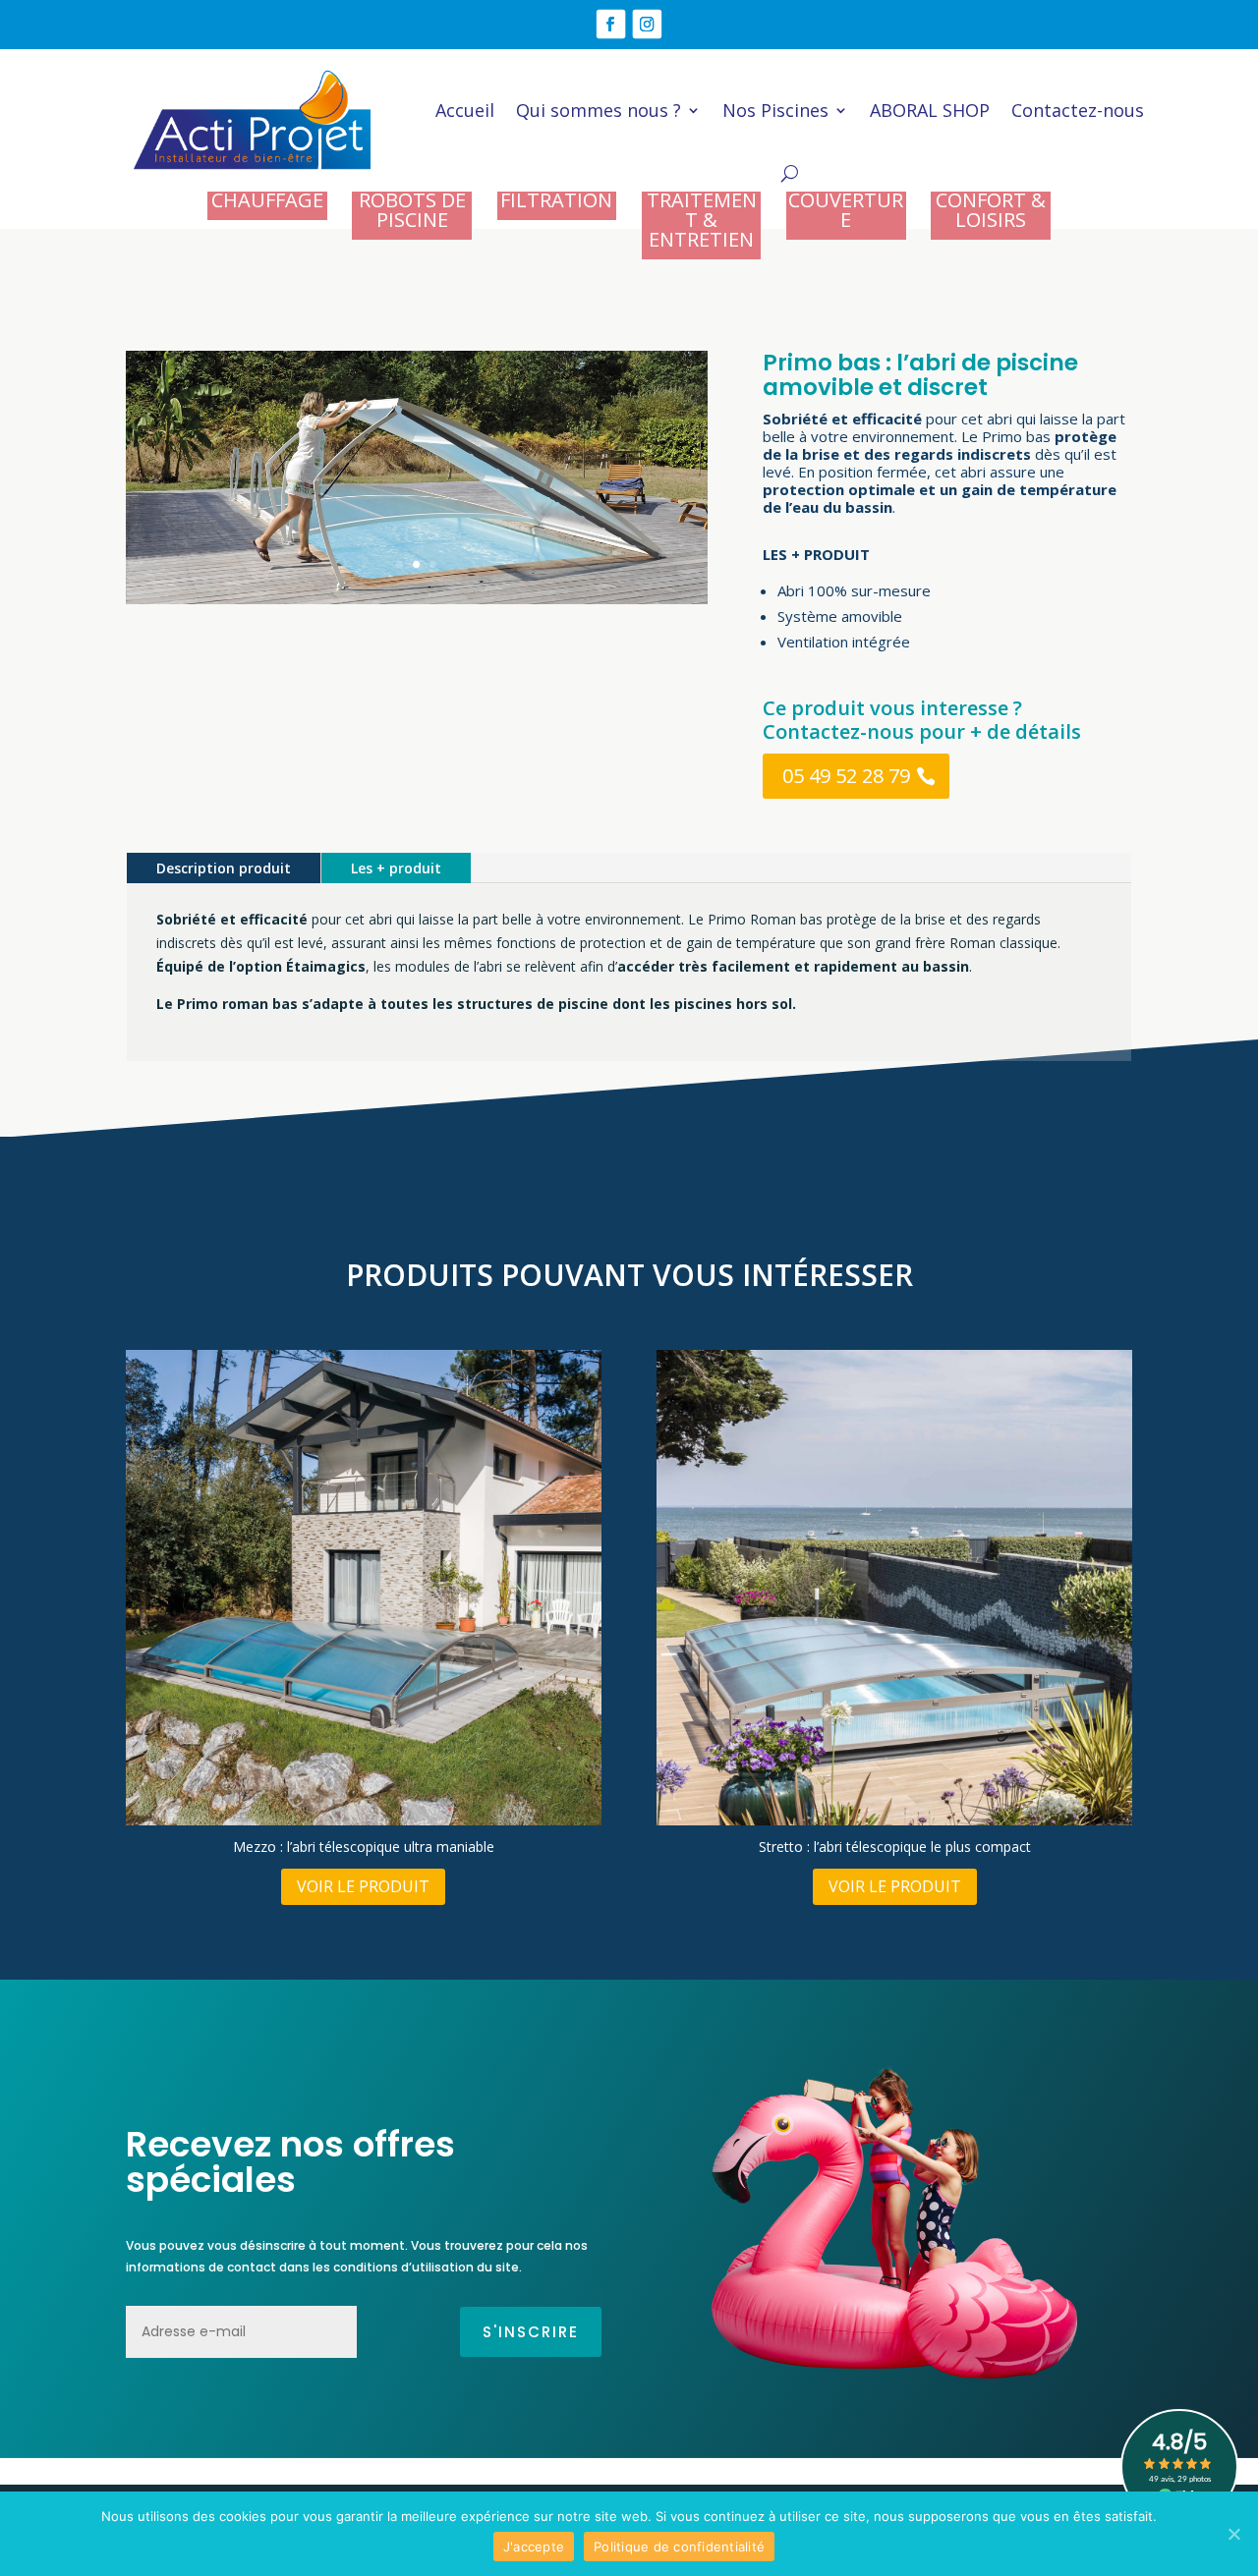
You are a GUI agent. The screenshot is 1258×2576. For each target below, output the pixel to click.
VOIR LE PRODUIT (363, 1886)
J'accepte (534, 2547)
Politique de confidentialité (679, 2547)
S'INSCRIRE (531, 2332)
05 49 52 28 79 (846, 776)
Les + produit (396, 868)
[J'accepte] (1233, 2534)
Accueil (465, 110)
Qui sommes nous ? (599, 110)
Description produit (224, 868)
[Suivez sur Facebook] (611, 23)
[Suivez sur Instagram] (647, 23)
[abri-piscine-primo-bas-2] (417, 604)
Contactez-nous (1078, 110)
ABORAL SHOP (930, 110)
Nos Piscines (775, 110)
